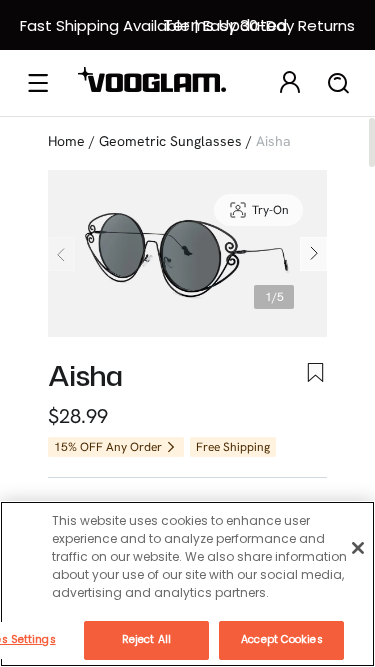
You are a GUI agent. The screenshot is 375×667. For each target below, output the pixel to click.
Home (66, 141)
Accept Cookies (281, 639)
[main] (187, 584)
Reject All (146, 639)
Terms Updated (225, 25)
